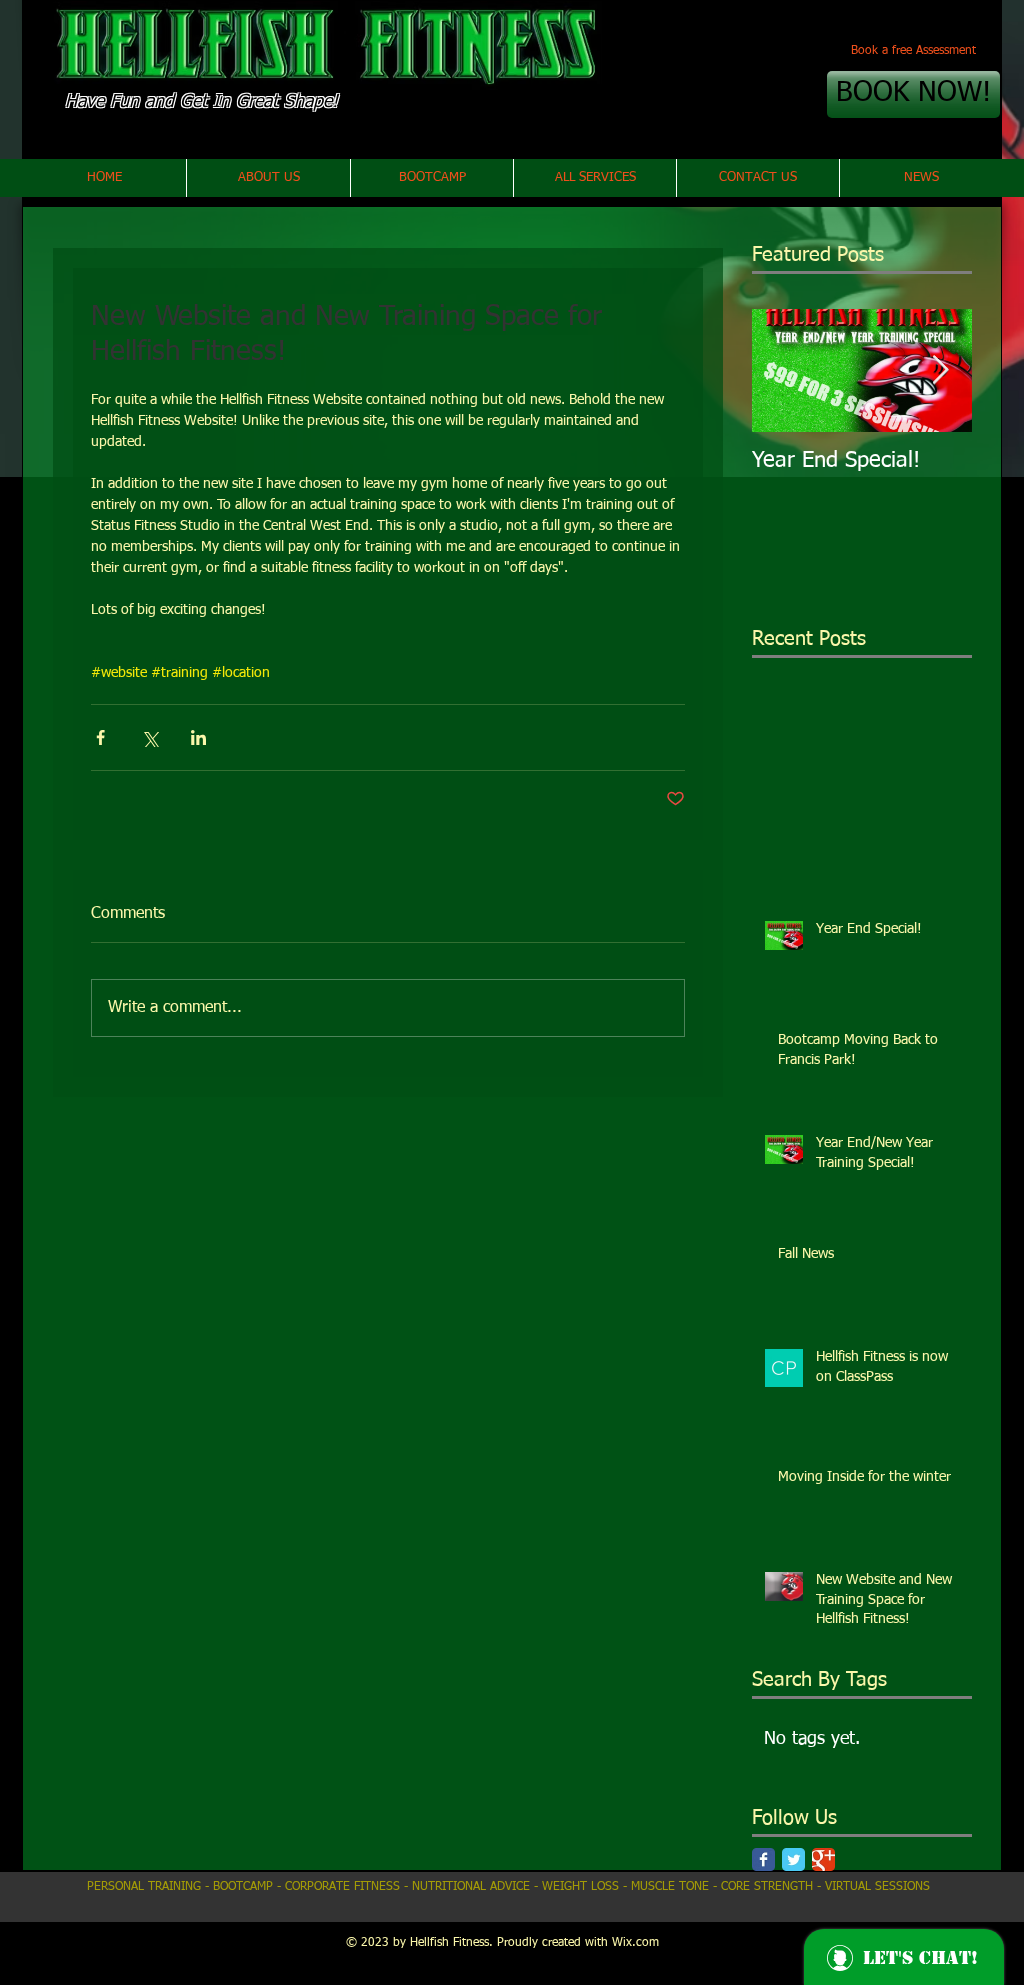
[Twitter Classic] (793, 1859)
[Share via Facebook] (100, 737)
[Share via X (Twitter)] (149, 737)
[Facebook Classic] (763, 1859)
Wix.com (635, 1943)
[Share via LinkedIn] (198, 737)
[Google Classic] (823, 1859)
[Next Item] (940, 370)
